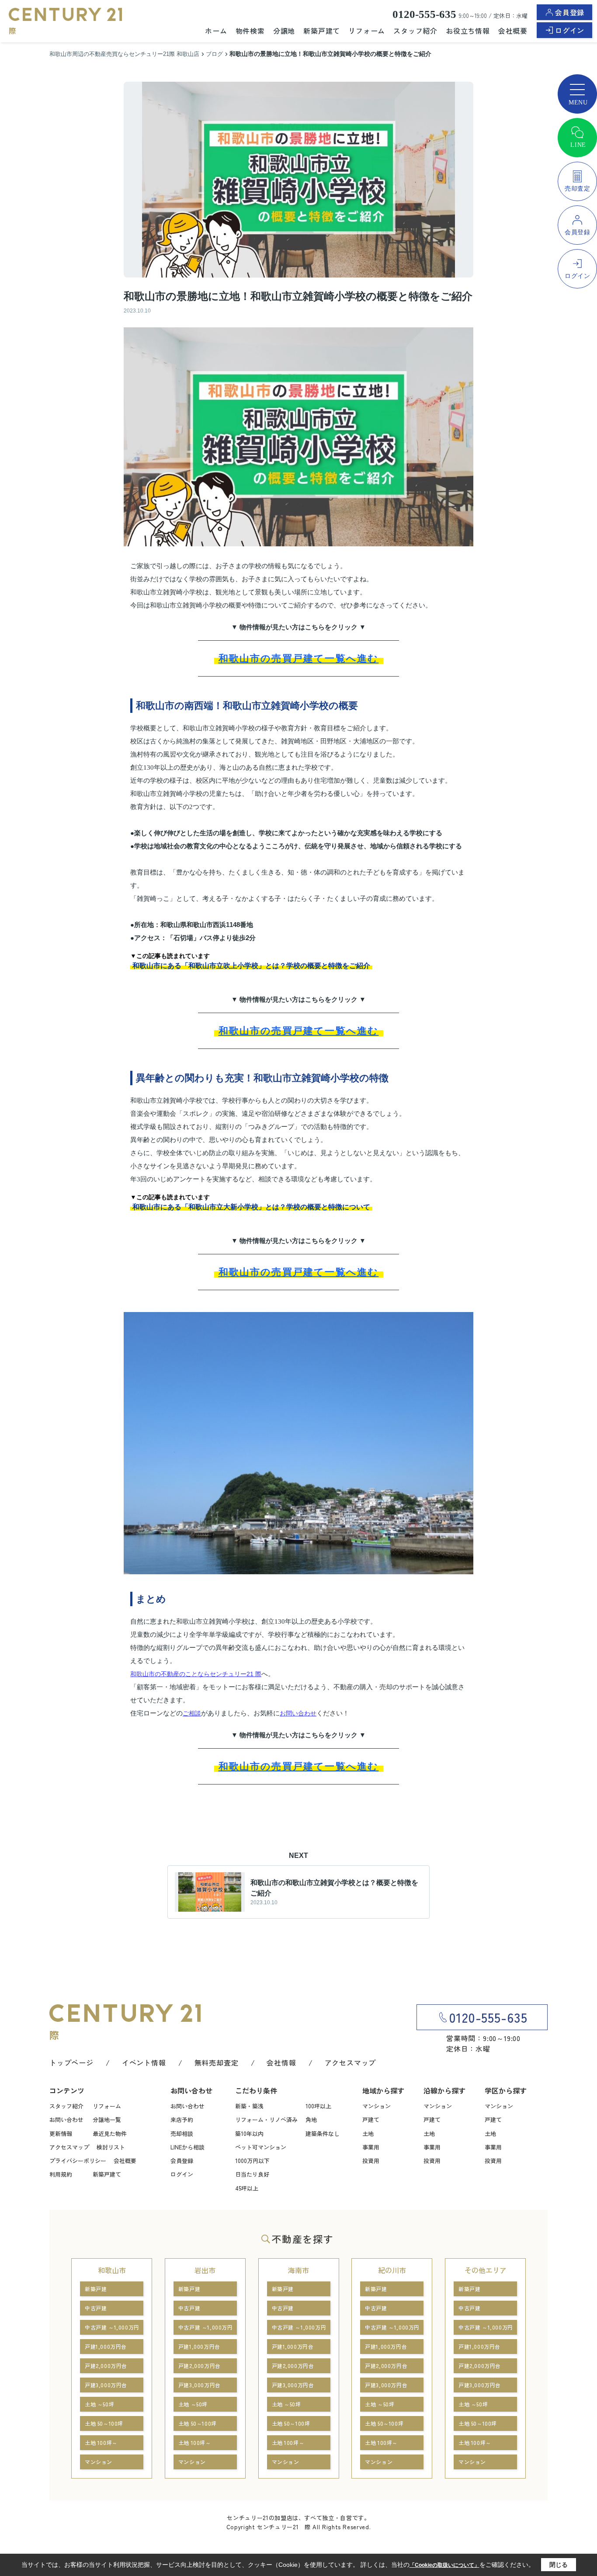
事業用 (371, 2147)
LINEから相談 (187, 2147)
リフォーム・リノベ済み (266, 2119)
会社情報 (281, 2062)
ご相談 (192, 1713)
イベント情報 (144, 2062)
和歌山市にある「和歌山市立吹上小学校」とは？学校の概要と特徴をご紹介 (251, 966)
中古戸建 (96, 2308)
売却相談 (182, 2133)
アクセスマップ (351, 2062)
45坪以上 (247, 2188)
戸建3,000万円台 (106, 2385)
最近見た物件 (110, 2133)
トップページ (71, 2062)
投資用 (371, 2161)
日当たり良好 (252, 2174)
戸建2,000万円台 (106, 2366)
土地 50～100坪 (104, 2423)
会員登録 (570, 12)
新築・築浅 (249, 2106)
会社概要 (513, 31)
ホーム (216, 31)
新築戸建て (322, 31)
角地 (311, 2119)
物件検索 (250, 31)
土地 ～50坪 (99, 2404)
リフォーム (367, 31)
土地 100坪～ (101, 2442)
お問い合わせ (298, 1713)
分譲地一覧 (107, 2119)
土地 (368, 2133)
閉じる (559, 2565)
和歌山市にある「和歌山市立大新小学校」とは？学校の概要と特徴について (251, 1207)
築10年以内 (249, 2133)
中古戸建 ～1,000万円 (112, 2327)
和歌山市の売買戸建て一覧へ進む (299, 658)
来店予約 (182, 2119)
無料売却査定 (217, 2062)
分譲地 (284, 31)
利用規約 (61, 2174)
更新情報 (61, 2133)
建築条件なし (323, 2133)
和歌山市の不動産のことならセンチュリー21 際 (196, 1674)
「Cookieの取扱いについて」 (444, 2565)
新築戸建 (96, 2289)
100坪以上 (318, 2106)
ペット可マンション (261, 2147)
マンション (377, 2106)
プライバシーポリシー (78, 2161)
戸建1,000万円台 (106, 2346)
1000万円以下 (252, 2161)
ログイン (570, 30)
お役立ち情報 (468, 31)
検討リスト (111, 2147)
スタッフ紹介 (415, 31)
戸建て (371, 2119)
